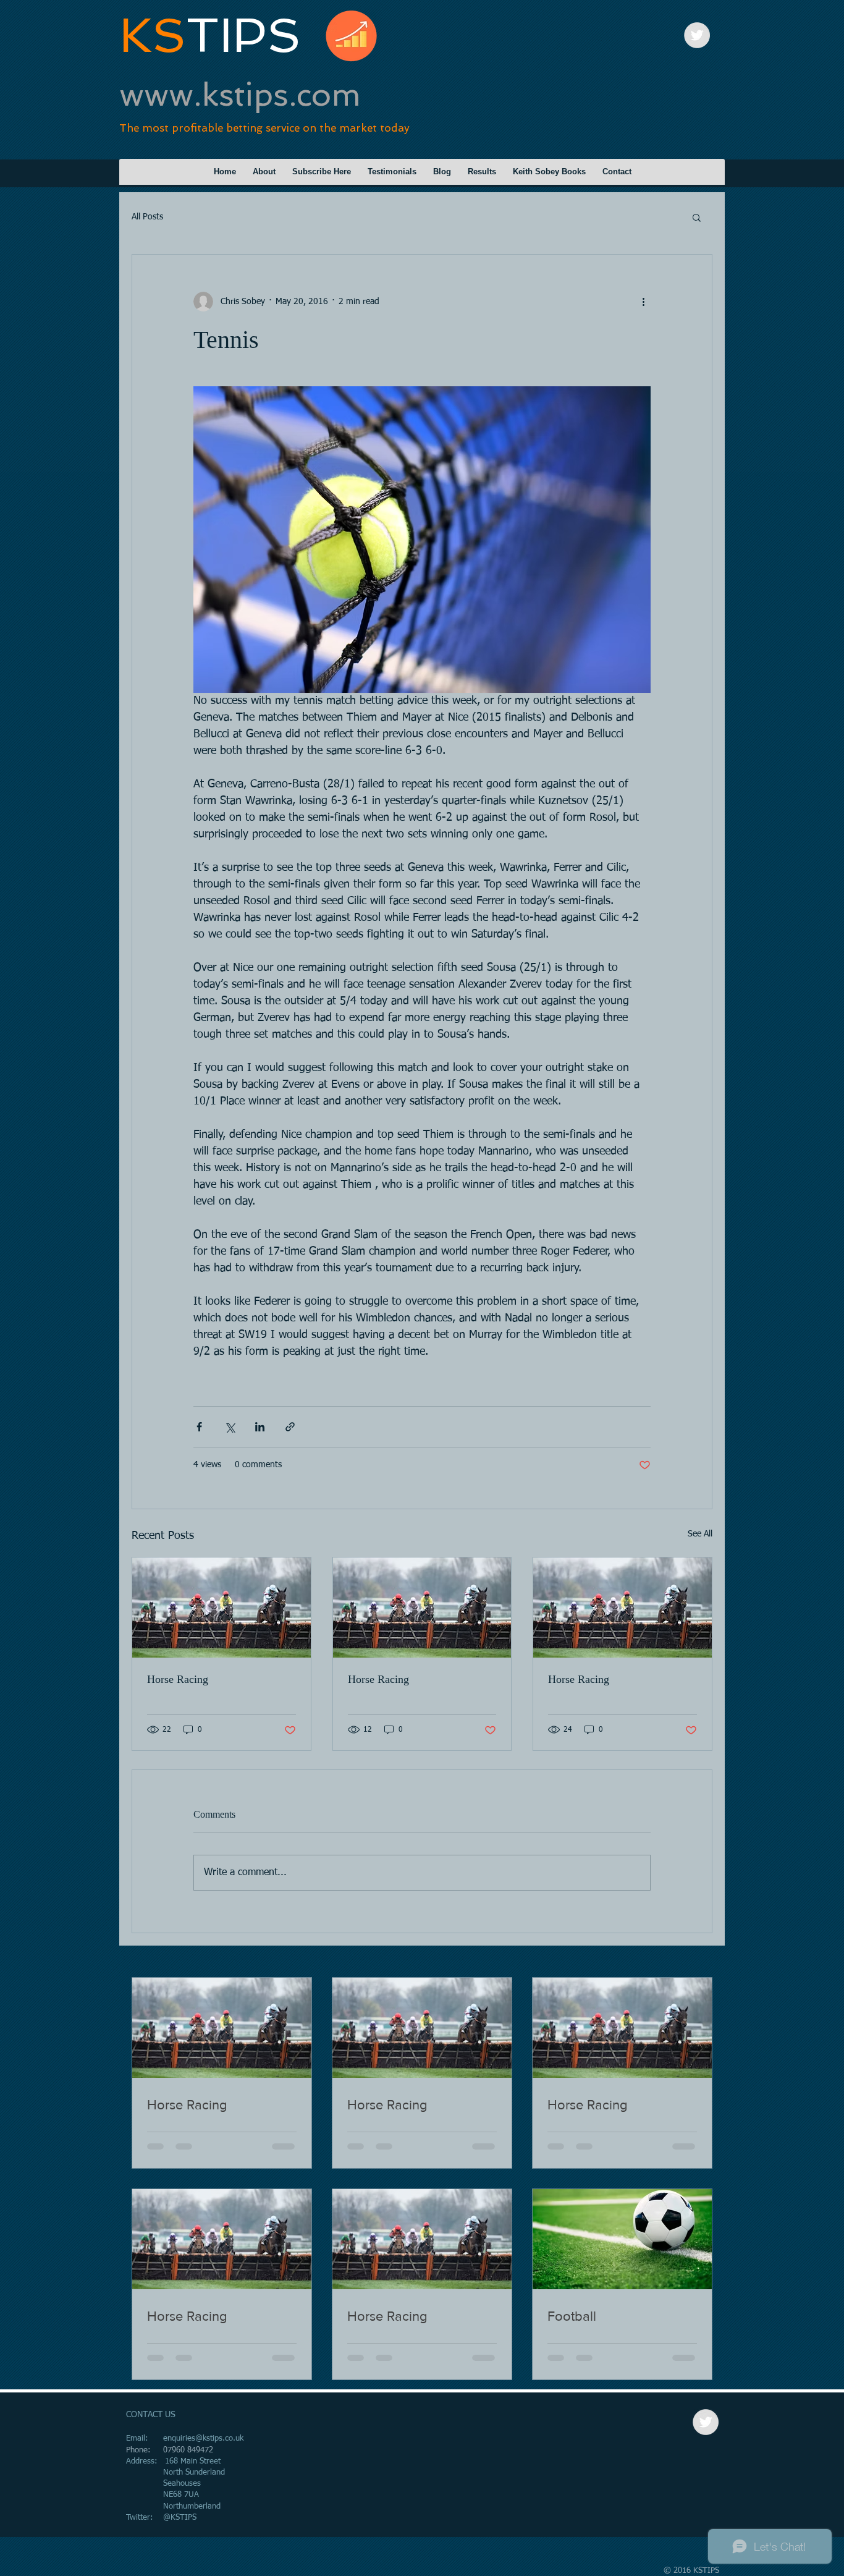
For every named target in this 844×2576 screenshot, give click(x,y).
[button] (697, 217)
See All (700, 1534)
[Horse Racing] (222, 1608)
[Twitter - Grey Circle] (697, 35)
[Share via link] (290, 1427)
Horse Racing (178, 1679)
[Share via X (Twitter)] (230, 1427)
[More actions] (643, 302)
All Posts (147, 217)
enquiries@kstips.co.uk (203, 2438)
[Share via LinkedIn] (260, 1427)
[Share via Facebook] (199, 1427)
